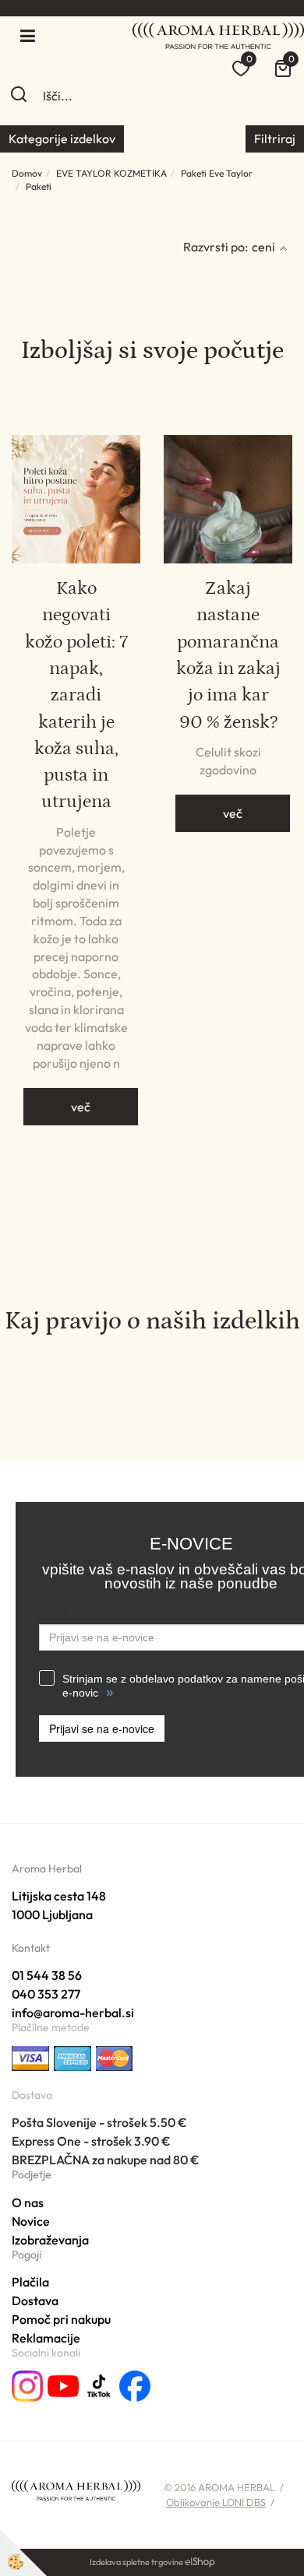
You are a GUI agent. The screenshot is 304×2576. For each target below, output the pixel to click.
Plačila (30, 2282)
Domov (27, 173)
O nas (28, 2202)
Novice (31, 2221)
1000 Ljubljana (52, 1914)
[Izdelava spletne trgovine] (200, 2562)
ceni (263, 247)
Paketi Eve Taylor (217, 173)
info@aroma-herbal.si (73, 2013)
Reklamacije (46, 2338)
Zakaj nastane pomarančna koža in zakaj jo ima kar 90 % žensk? (228, 655)
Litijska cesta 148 (59, 1896)
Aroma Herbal (47, 1869)
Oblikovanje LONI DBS (216, 2502)
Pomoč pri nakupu (61, 2319)
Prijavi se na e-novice (102, 1728)
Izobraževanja (50, 2240)
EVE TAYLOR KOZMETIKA (111, 173)
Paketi (39, 186)
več (81, 1107)
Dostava (35, 2301)
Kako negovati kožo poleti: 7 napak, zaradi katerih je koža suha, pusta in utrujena (76, 695)
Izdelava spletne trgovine (136, 2562)
